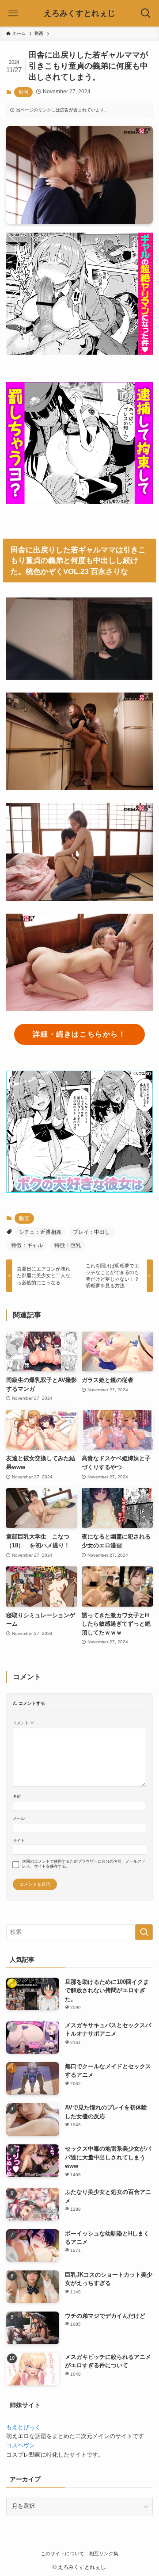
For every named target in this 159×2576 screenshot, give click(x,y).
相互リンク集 (104, 2553)
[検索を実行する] (144, 1932)
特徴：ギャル (27, 1245)
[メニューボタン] (13, 13)
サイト (19, 1841)
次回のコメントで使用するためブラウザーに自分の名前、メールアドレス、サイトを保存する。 (84, 1864)
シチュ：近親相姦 (40, 1232)
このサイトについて (62, 2553)
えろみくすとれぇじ (79, 13)
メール (19, 1818)
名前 (17, 1796)
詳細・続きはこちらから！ (79, 1034)
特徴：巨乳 (68, 1245)
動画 (23, 92)
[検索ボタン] (146, 13)
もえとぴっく (23, 2427)
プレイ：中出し (91, 1232)
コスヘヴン (21, 2445)
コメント (23, 1723)
